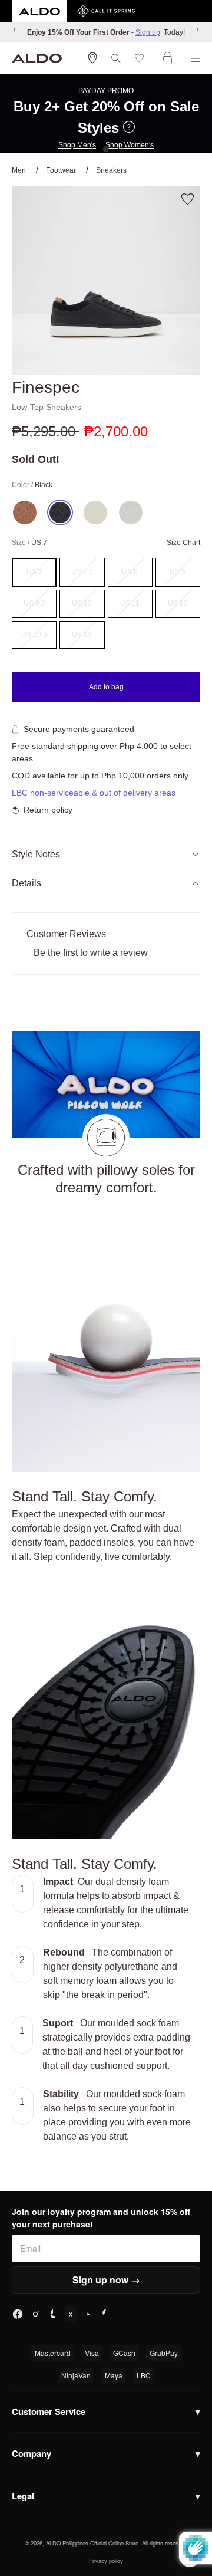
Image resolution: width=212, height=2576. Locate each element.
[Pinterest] (106, 2314)
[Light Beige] (95, 512)
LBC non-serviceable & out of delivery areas (94, 793)
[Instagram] (35, 2314)
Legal (106, 2496)
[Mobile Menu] (196, 58)
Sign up (148, 32)
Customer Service (106, 2411)
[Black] (60, 512)
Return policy (48, 810)
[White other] (131, 512)
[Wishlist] (142, 58)
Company (106, 2453)
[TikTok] (53, 2314)
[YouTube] (88, 2314)
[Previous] (15, 29)
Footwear (61, 170)
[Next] (197, 29)
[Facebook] (18, 2314)
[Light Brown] (25, 512)
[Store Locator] (92, 58)
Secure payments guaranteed (79, 729)
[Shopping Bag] (170, 58)
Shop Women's (130, 145)
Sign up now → (106, 2280)
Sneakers (111, 170)
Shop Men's (77, 145)
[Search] (116, 58)
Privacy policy (106, 2561)
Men (19, 170)
